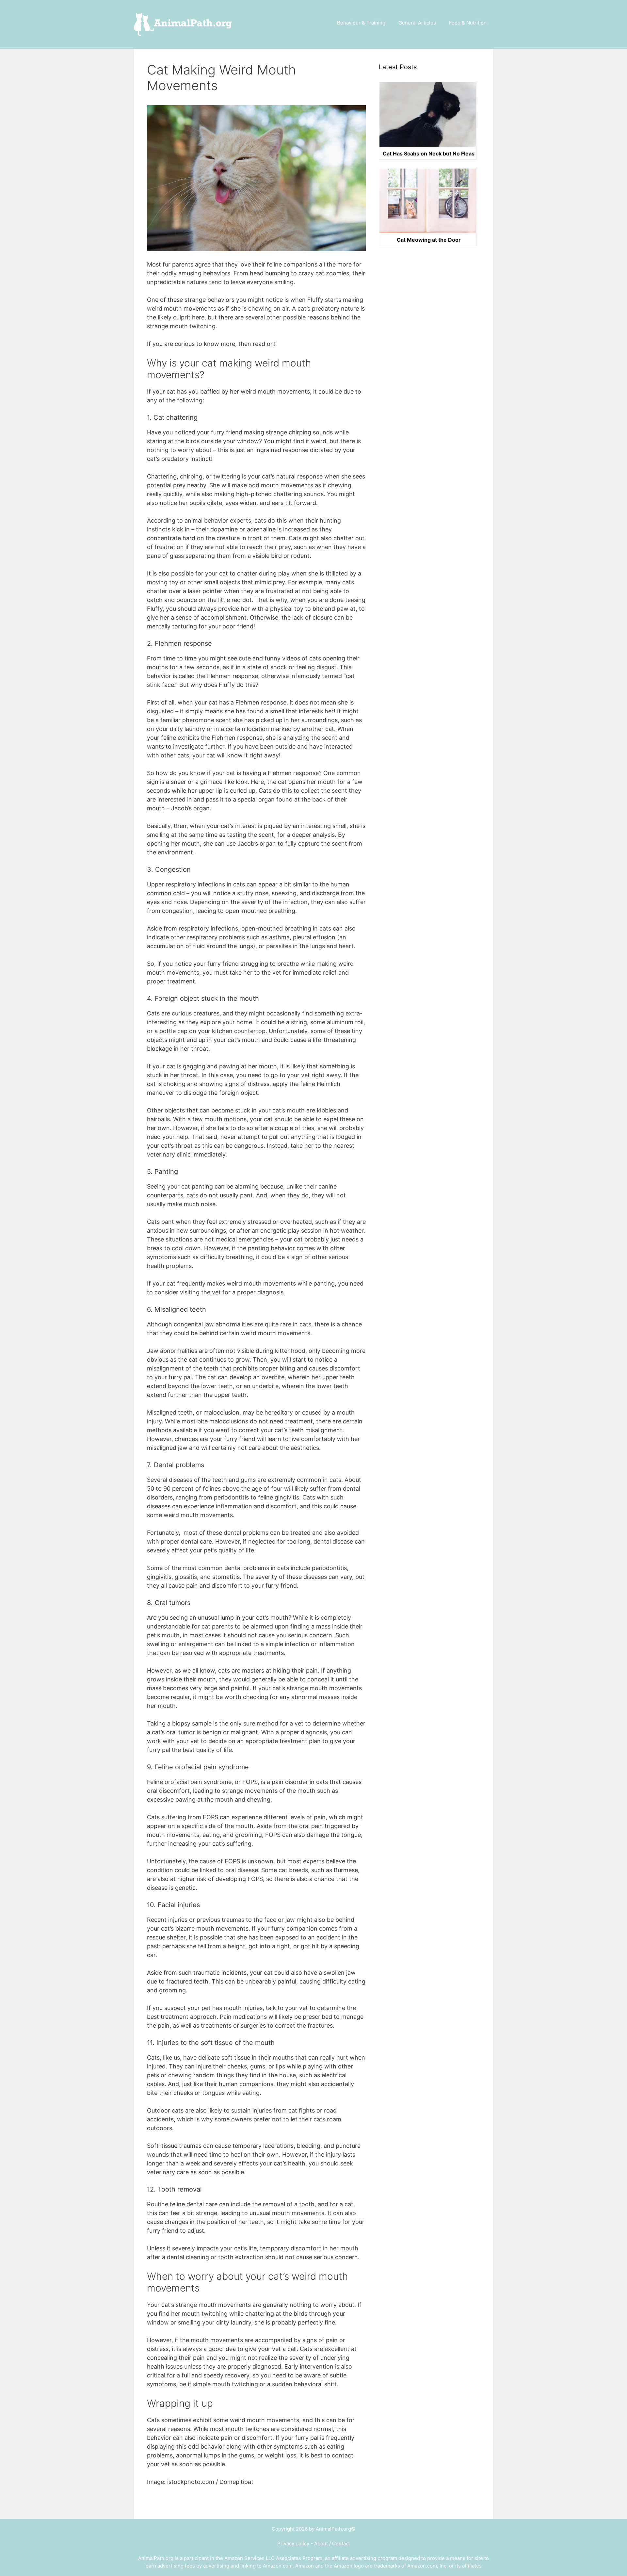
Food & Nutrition (468, 23)
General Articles (417, 23)
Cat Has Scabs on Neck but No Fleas (429, 154)
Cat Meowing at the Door (429, 240)
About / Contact (332, 2544)
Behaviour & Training (361, 23)
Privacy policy (293, 2544)
